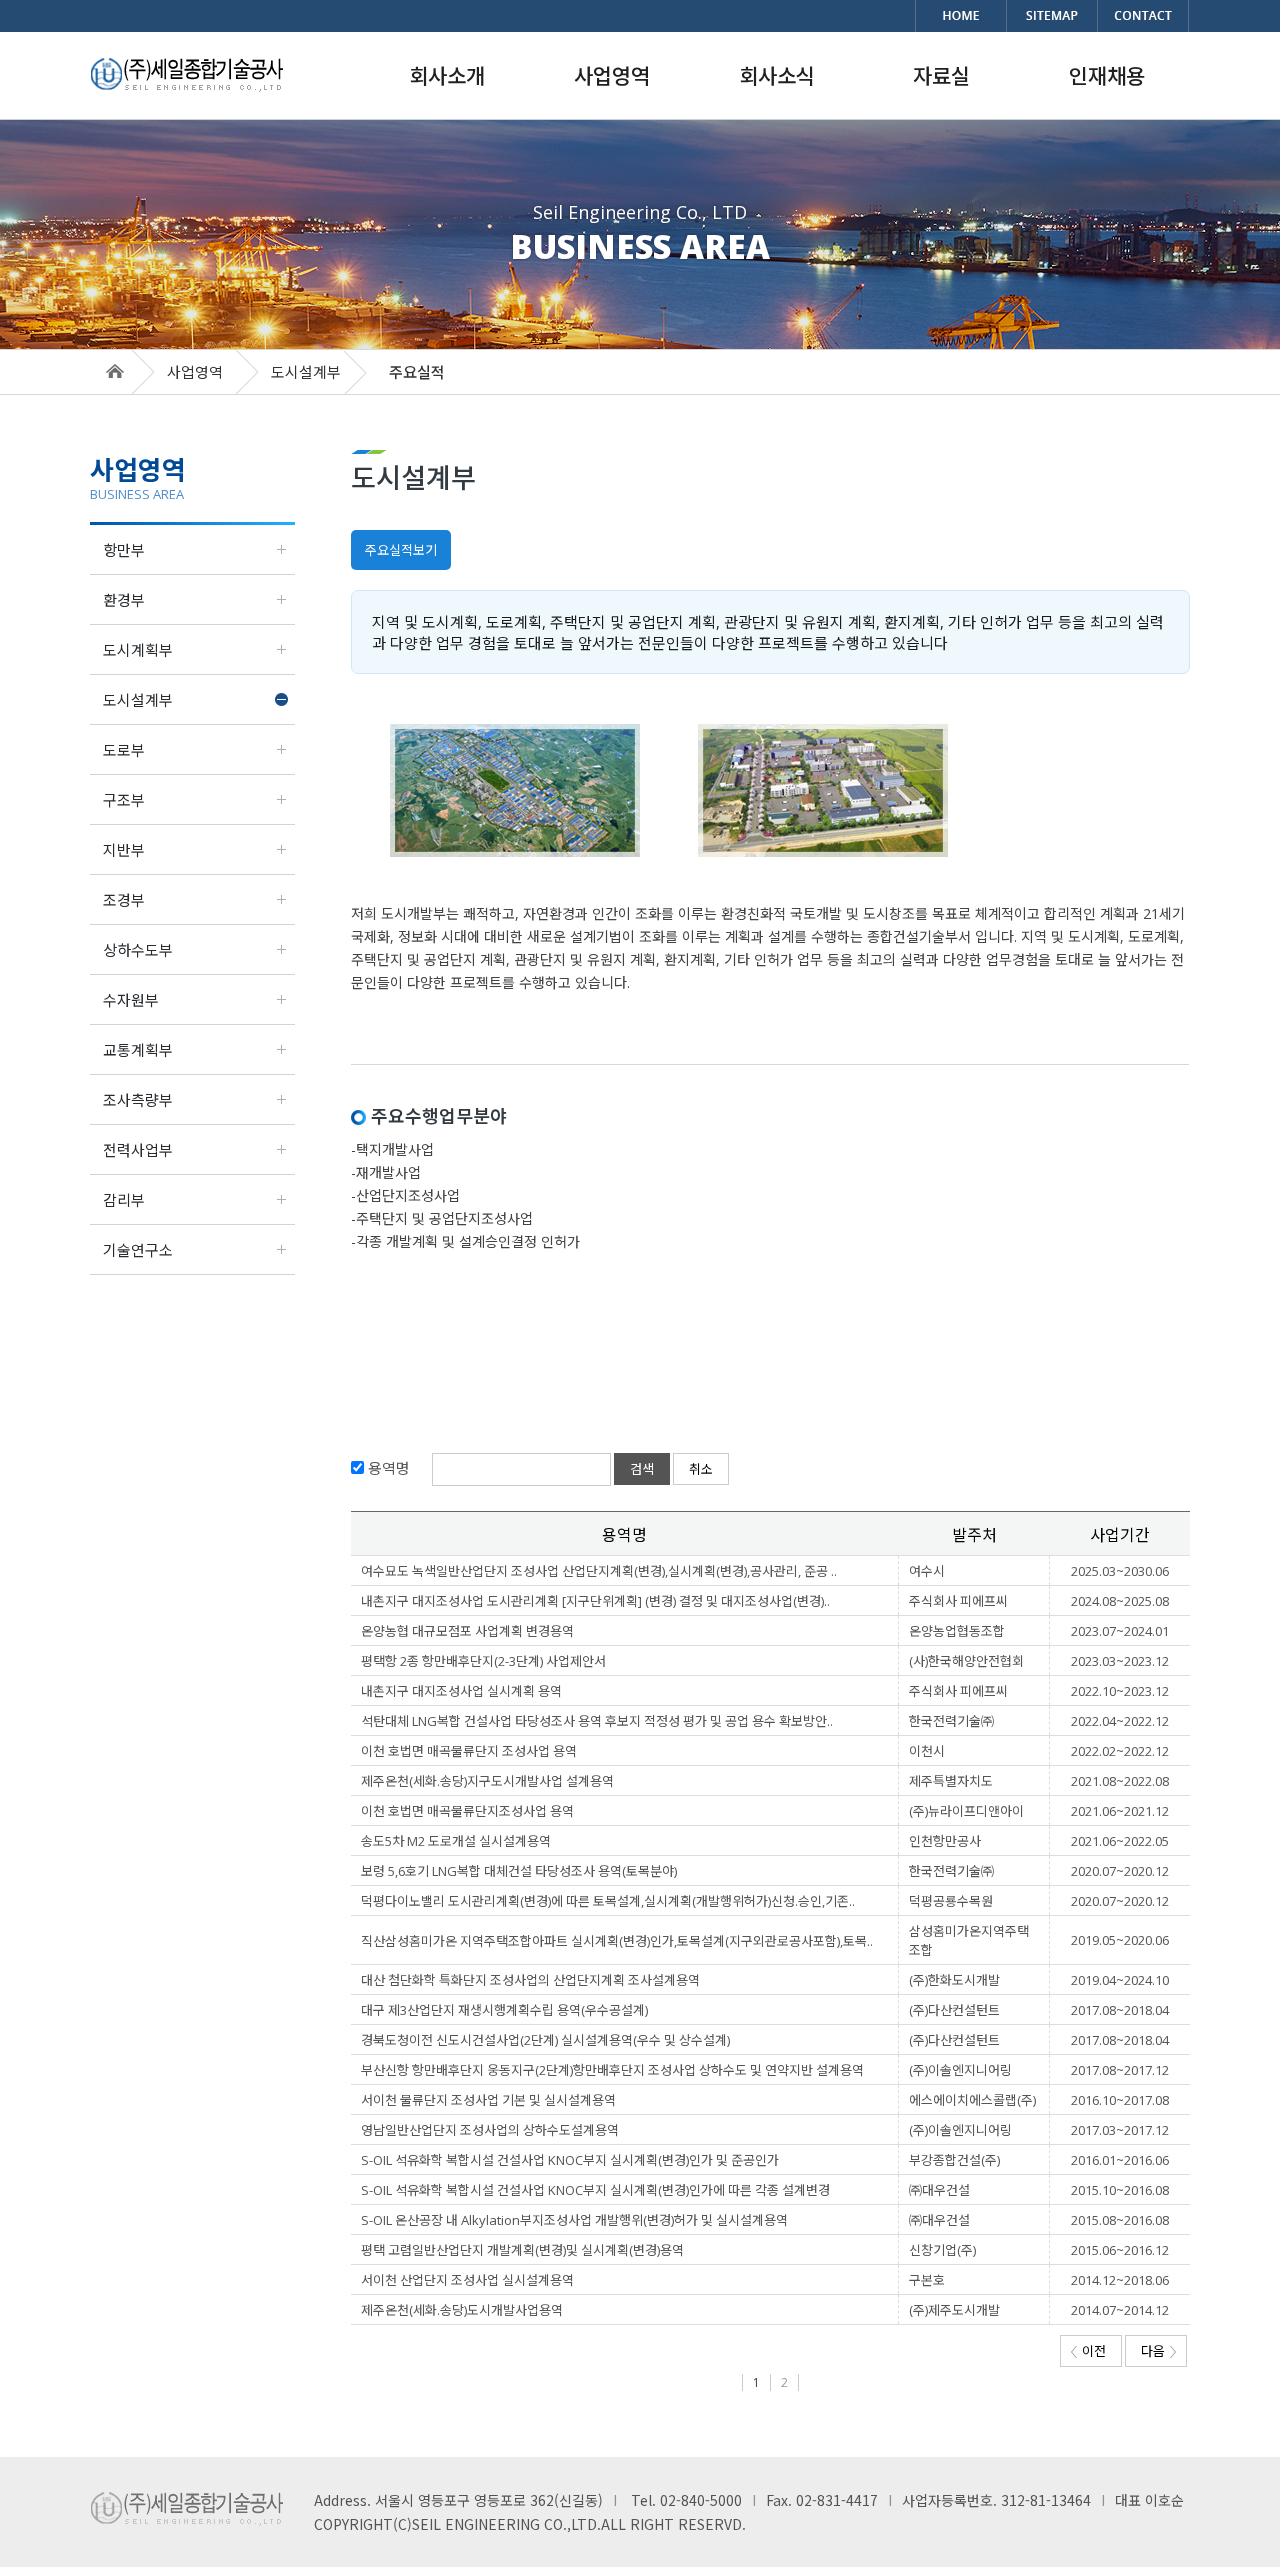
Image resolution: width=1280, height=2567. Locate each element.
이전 (1094, 2351)
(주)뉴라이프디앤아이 (966, 1811)
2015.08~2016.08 (1120, 2220)
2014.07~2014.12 (1120, 2310)
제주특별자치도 (951, 1781)
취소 (701, 1469)
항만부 (124, 550)
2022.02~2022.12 (1120, 1751)
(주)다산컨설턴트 (954, 2010)
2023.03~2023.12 (1120, 1661)
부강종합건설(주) (954, 2160)
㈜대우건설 (939, 2190)
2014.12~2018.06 (1120, 2280)
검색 (642, 1469)
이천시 (927, 1751)
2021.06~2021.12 (1120, 1811)
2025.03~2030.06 (1120, 1571)
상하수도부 (138, 950)
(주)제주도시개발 (954, 2310)
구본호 (927, 2280)
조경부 (124, 900)
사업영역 (195, 372)
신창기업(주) (942, 2250)
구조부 (124, 800)
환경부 (124, 600)
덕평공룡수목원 (951, 1901)
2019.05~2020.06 (1120, 1940)
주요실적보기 (401, 550)
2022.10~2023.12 (1120, 1691)
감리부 (124, 1200)
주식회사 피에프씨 (958, 1601)
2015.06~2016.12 (1120, 2250)
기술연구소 (138, 1250)
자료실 (941, 76)
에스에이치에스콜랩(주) (972, 2100)
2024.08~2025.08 (1120, 1601)
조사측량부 (138, 1100)
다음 (1153, 2351)
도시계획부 (138, 650)
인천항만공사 (945, 1841)
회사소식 (777, 76)
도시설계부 (138, 700)
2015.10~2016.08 (1120, 2190)
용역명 (387, 1468)
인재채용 (1107, 76)
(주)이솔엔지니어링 (960, 2070)
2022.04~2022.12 (1120, 1721)
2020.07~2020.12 (1120, 1871)
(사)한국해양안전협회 (966, 1661)
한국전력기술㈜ (951, 1721)
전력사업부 (138, 1150)
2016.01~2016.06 (1120, 2160)
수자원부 (131, 1000)
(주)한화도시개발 (954, 1980)
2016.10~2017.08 (1120, 2100)
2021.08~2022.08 (1120, 1781)
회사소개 (447, 76)
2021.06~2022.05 (1120, 1841)
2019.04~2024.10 (1120, 1980)
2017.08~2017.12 (1120, 2070)
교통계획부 (138, 1050)
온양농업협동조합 (957, 1631)
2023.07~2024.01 (1120, 1631)
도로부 (124, 750)
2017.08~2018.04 (1120, 2010)
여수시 (927, 1571)
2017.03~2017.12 (1120, 2130)
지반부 (124, 850)
